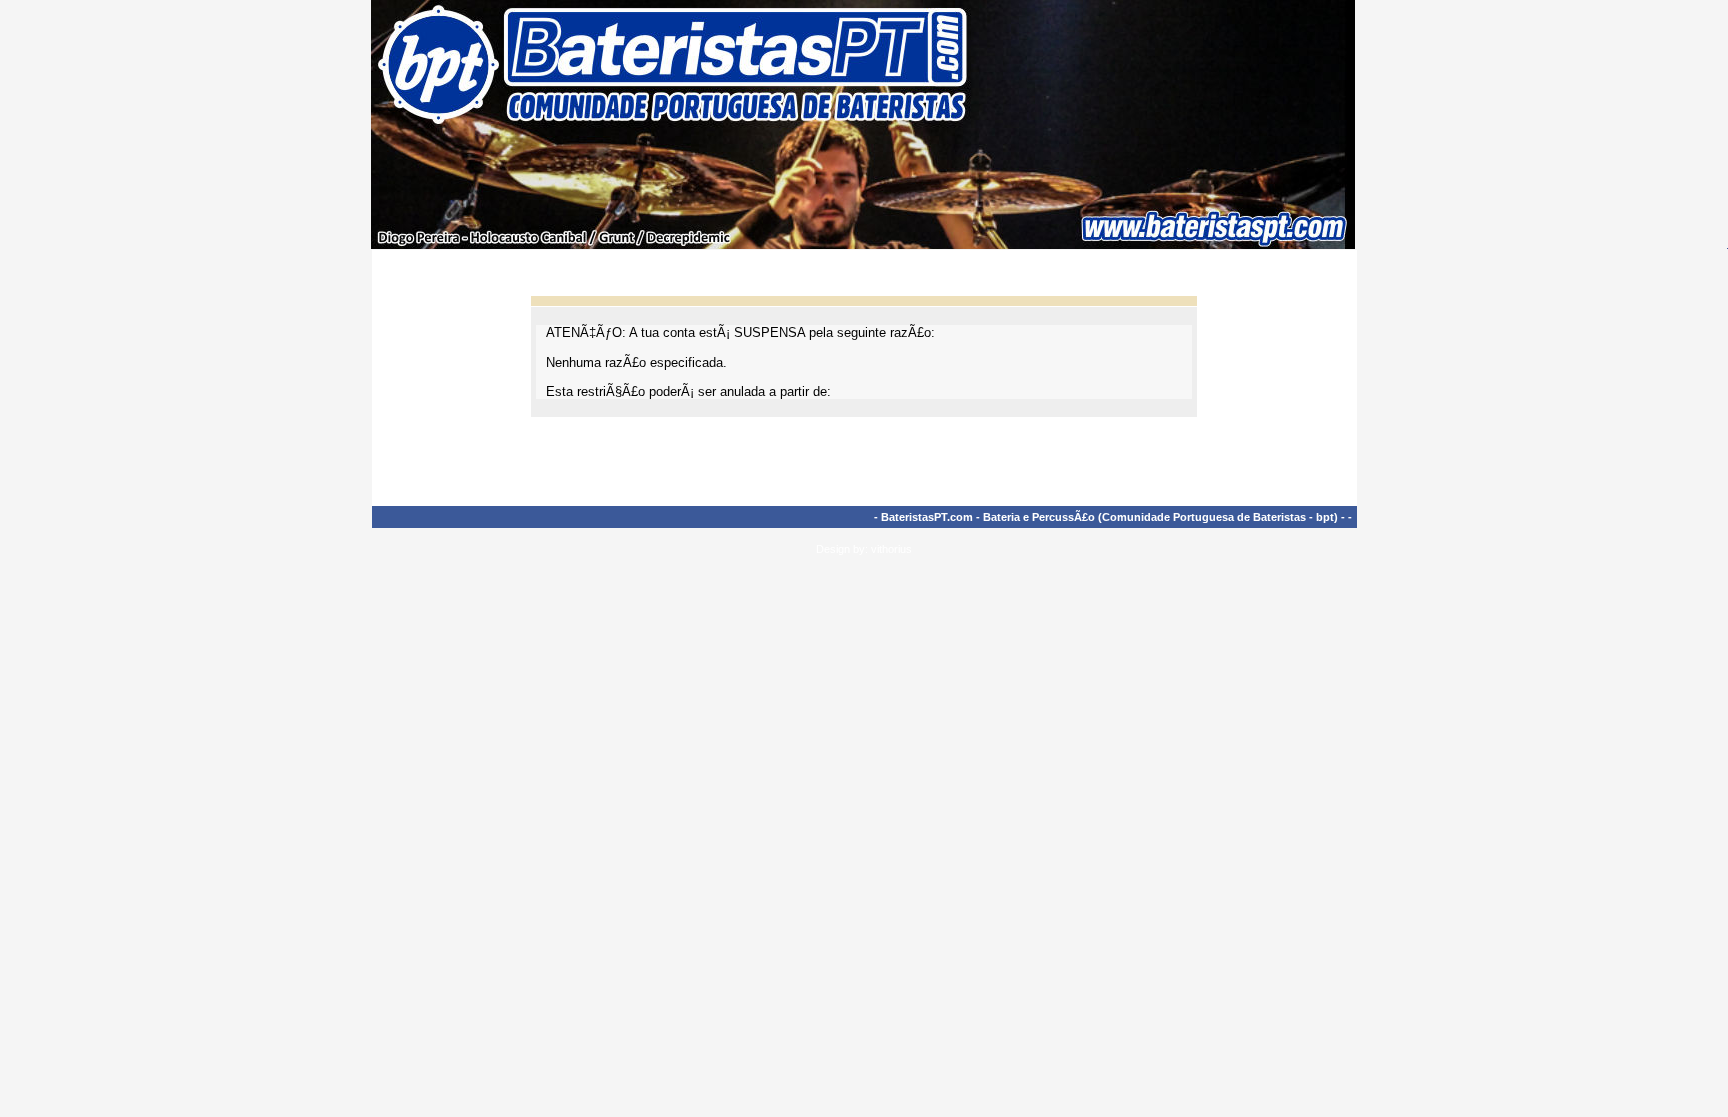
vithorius (891, 549)
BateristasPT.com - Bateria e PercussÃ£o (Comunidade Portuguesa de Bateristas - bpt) (1109, 517)
